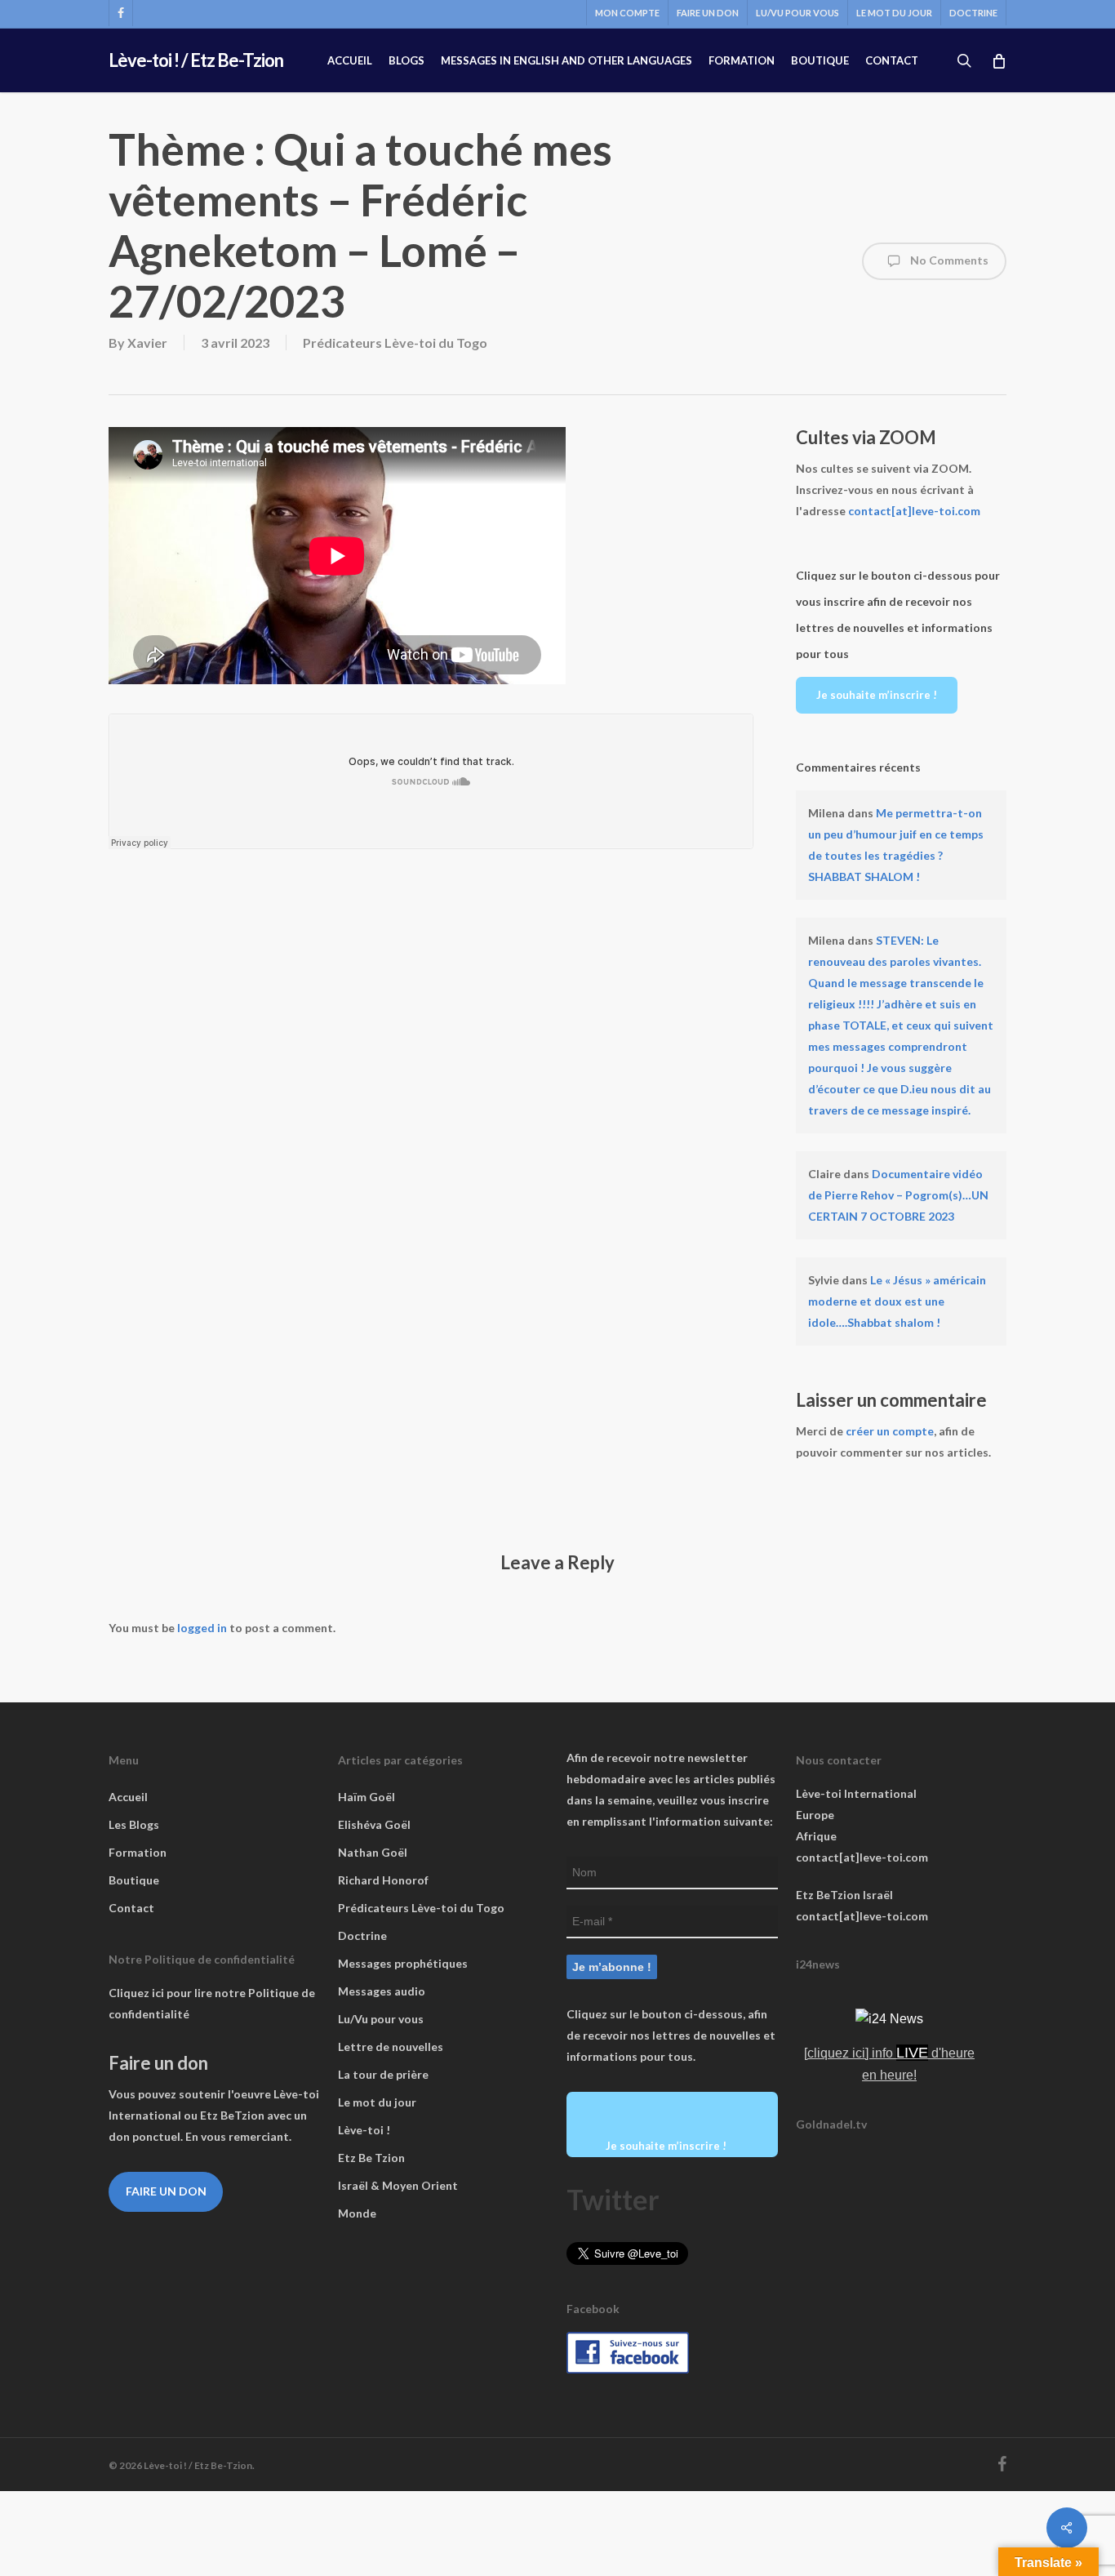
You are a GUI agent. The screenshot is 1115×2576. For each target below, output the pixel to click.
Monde (357, 2213)
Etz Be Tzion (371, 2158)
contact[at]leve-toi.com (914, 511)
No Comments (948, 260)
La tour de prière (383, 2074)
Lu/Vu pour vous (381, 2019)
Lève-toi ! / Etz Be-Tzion (196, 60)
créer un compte (890, 1431)
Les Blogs (134, 1824)
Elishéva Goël (374, 1824)
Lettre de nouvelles (391, 2047)
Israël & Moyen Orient (398, 2185)
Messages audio (382, 1991)
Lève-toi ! (364, 2130)
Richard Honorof (383, 1880)
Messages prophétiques (403, 1963)
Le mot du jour (377, 2102)
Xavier (147, 343)
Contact (131, 1908)
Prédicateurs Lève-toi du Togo (395, 343)
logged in (202, 1628)
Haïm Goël (366, 1797)
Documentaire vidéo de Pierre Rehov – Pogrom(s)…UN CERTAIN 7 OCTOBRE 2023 (898, 1195)
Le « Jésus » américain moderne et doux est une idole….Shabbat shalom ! (897, 1301)
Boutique (134, 1880)
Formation (138, 1852)
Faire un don (166, 2191)
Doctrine (362, 1935)
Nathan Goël (373, 1852)
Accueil (128, 1797)
